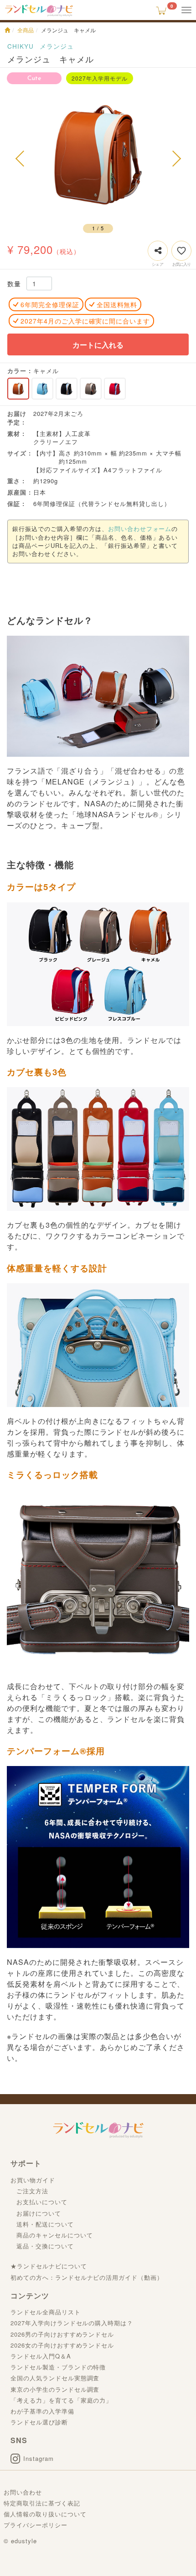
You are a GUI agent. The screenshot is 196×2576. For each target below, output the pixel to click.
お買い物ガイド (33, 2180)
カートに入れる (98, 345)
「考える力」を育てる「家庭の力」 (61, 2400)
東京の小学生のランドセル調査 (55, 2389)
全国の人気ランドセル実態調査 (55, 2378)
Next (175, 158)
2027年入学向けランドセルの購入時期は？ (72, 2323)
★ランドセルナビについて (49, 2266)
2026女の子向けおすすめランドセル (62, 2345)
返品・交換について (45, 2246)
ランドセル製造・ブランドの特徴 (58, 2367)
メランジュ (57, 46)
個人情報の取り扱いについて (45, 2514)
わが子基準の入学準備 (42, 2411)
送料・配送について (45, 2224)
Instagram (39, 2458)
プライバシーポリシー (36, 2525)
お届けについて (39, 2213)
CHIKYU (21, 46)
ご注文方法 (32, 2191)
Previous (21, 158)
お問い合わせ (23, 2492)
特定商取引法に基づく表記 (42, 2503)
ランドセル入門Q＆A (41, 2356)
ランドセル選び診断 (39, 2422)
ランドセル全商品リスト (46, 2312)
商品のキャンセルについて (55, 2235)
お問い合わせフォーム (140, 529)
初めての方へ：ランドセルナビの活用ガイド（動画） (87, 2277)
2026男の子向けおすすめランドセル (62, 2334)
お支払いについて (42, 2202)
